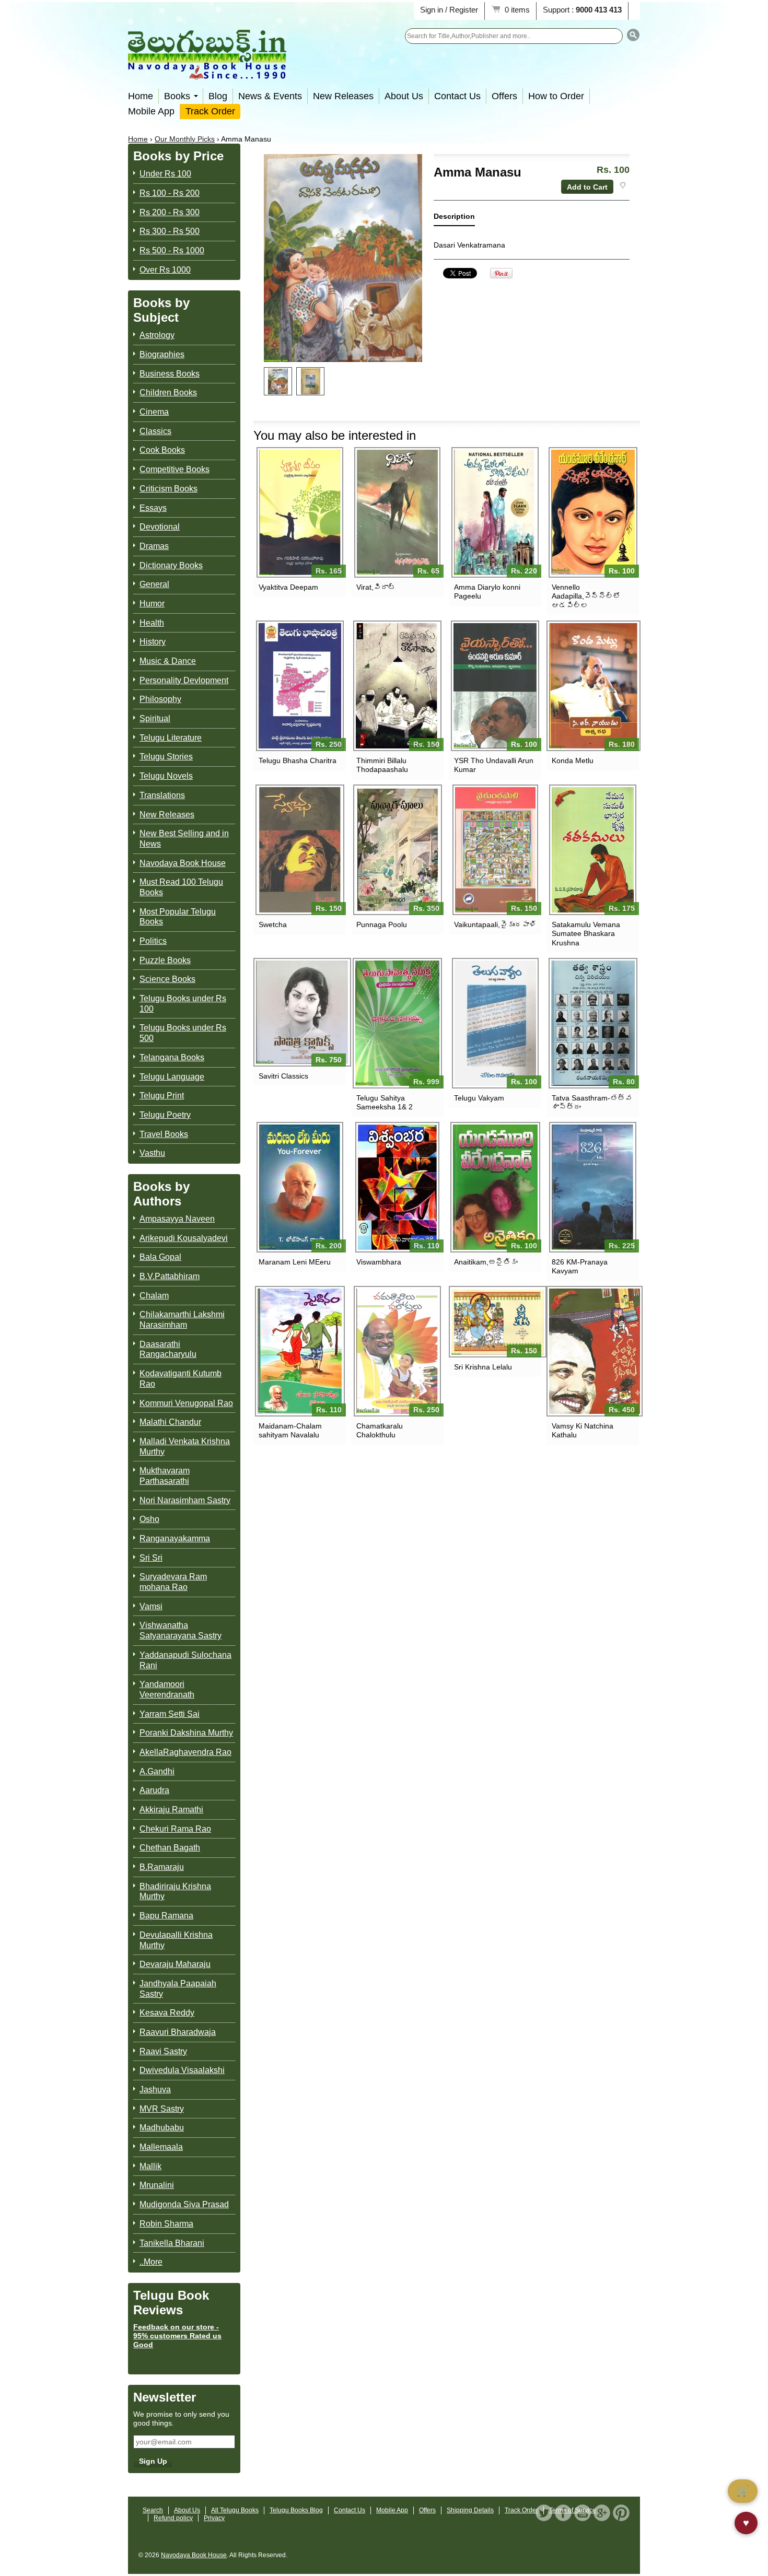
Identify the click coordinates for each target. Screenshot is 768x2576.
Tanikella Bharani (172, 2243)
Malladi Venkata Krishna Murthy (185, 1447)
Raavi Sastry (163, 2051)
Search (153, 2510)
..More (151, 2262)
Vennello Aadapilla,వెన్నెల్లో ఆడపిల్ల (586, 596)
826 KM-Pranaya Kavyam (580, 1266)
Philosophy (160, 699)
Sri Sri (151, 1558)
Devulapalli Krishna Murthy (176, 1940)
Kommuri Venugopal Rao (186, 1403)
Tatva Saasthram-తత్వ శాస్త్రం (592, 1102)
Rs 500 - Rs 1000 (172, 250)
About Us (404, 96)
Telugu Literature (171, 738)
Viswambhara (379, 1262)
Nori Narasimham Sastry (185, 1500)
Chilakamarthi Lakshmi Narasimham (182, 1320)
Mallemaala (161, 2147)
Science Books (167, 979)
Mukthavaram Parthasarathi (165, 1476)
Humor (152, 604)
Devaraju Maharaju (175, 1964)
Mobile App (151, 111)
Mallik (150, 2166)
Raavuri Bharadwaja (178, 2032)
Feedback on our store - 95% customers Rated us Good (177, 2336)
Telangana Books (172, 1057)
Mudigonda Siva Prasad (184, 2204)
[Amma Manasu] (278, 381)
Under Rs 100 (165, 174)
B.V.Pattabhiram (170, 1276)
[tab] (454, 219)
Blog (218, 96)
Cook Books (162, 450)
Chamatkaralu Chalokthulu (380, 1430)
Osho (149, 1519)
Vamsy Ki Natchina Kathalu (583, 1430)
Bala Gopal (160, 1257)
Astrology (157, 335)
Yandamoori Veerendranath (167, 1689)
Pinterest (621, 2513)
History (153, 642)
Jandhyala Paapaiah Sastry (178, 1989)
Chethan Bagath (170, 1848)
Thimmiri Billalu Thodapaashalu (382, 765)
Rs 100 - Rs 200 (170, 193)
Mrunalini (157, 2185)
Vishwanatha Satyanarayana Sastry (181, 1630)
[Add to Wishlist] (622, 185)
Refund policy (173, 2518)
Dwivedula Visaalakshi (182, 2070)
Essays (153, 508)
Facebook (563, 2513)
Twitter (544, 2513)
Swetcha (273, 924)
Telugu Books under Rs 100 (183, 1004)
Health (152, 623)
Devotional (160, 527)
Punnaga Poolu (382, 924)
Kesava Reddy (167, 2013)
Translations (162, 795)
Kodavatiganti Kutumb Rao (181, 1379)
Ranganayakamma (175, 1538)
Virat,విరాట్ (376, 587)
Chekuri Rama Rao (175, 1829)
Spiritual (155, 718)
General (154, 584)
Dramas (154, 546)
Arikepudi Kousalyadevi (184, 1238)
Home (141, 96)
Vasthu (152, 1153)
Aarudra (154, 1790)
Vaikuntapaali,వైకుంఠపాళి (495, 924)
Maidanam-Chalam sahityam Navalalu (290, 1430)
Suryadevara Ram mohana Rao (173, 1582)
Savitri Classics (283, 1076)
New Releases (343, 96)
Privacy (214, 2518)
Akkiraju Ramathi (171, 1810)
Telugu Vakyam (479, 1098)
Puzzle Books (165, 960)
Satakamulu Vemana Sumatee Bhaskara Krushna (586, 933)
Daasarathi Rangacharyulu (168, 1349)
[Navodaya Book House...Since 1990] (207, 72)
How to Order (556, 96)
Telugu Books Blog (296, 2510)
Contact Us (457, 96)
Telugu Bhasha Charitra (298, 760)
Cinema (154, 412)
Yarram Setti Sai (170, 1714)
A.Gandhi (157, 1771)
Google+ (602, 2513)
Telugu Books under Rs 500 (183, 1033)
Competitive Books (174, 469)
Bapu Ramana (166, 1916)
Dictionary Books (171, 565)
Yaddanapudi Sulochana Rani (185, 1660)
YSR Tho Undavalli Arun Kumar (494, 765)
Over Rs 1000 (165, 270)
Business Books (170, 374)
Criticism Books (168, 489)
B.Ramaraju (162, 1867)
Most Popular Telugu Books (178, 917)
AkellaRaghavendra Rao (185, 1752)
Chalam (154, 1296)
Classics (155, 431)
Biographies (162, 354)
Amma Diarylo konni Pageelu (487, 592)
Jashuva (155, 2089)
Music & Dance (168, 661)
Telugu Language (172, 1077)
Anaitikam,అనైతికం (486, 1262)
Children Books (168, 393)
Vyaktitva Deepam (288, 587)
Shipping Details (470, 2510)
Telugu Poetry (165, 1115)
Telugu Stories (166, 757)
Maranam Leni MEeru (295, 1262)
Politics (153, 941)
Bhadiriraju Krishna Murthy (175, 1892)
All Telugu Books (235, 2510)
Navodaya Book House (183, 863)
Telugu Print (162, 1096)
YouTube (583, 2513)
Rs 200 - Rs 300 (170, 212)
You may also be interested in (335, 435)
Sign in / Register (449, 10)
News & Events (270, 96)
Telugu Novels (166, 776)
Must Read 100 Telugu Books (181, 887)
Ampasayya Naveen (177, 1219)
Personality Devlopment (184, 680)
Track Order (210, 111)
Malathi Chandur (170, 1422)
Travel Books (164, 1134)
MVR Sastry (162, 2109)
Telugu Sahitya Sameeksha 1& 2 (385, 1102)
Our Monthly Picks (185, 139)
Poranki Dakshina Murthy (186, 1733)
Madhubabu (162, 2128)
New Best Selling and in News (184, 839)
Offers (504, 96)
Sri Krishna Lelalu (483, 1367)
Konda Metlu (573, 760)
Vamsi (151, 1606)
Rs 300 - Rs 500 (170, 231)
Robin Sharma (166, 2224)
